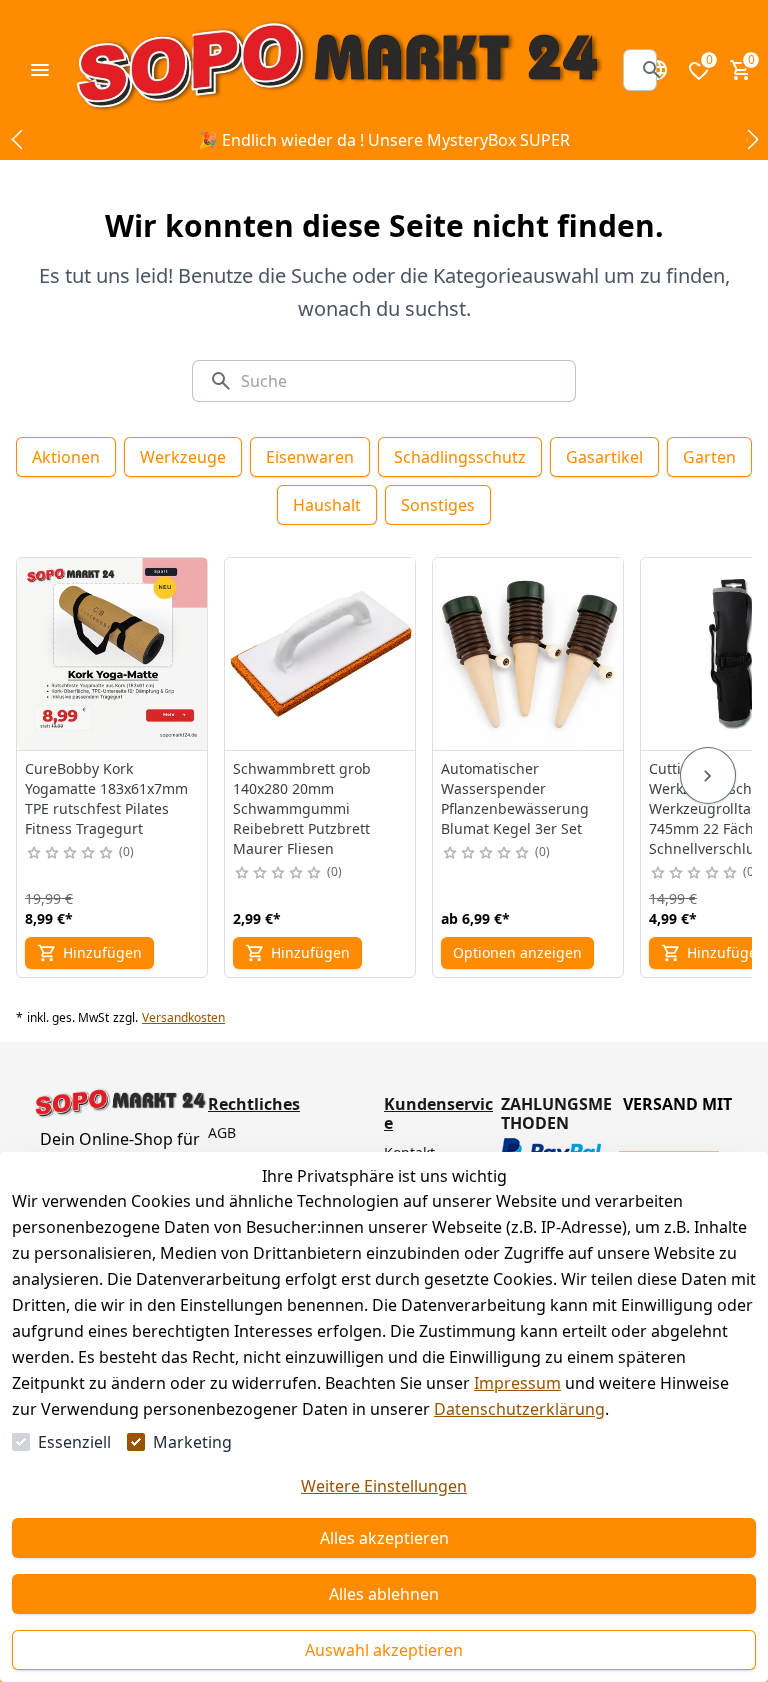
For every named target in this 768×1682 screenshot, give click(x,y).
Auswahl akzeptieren (384, 1650)
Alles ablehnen (384, 1594)
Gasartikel (604, 457)
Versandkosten (183, 1018)
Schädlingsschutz (460, 457)
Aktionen (66, 457)
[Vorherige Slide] (16, 140)
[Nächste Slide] (752, 140)
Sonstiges (438, 505)
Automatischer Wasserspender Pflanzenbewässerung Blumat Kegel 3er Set (515, 798)
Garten (709, 457)
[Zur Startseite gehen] (337, 70)
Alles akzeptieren (384, 1538)
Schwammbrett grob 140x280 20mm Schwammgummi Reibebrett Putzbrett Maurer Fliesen (302, 808)
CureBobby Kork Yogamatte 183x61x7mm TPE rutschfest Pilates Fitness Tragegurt (106, 798)
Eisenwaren (310, 457)
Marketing (192, 1442)
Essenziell (74, 1442)
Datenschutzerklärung (519, 1409)
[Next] (708, 776)
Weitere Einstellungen (384, 1486)
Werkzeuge (183, 457)
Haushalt (327, 505)
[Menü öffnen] (40, 70)
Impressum (517, 1383)
